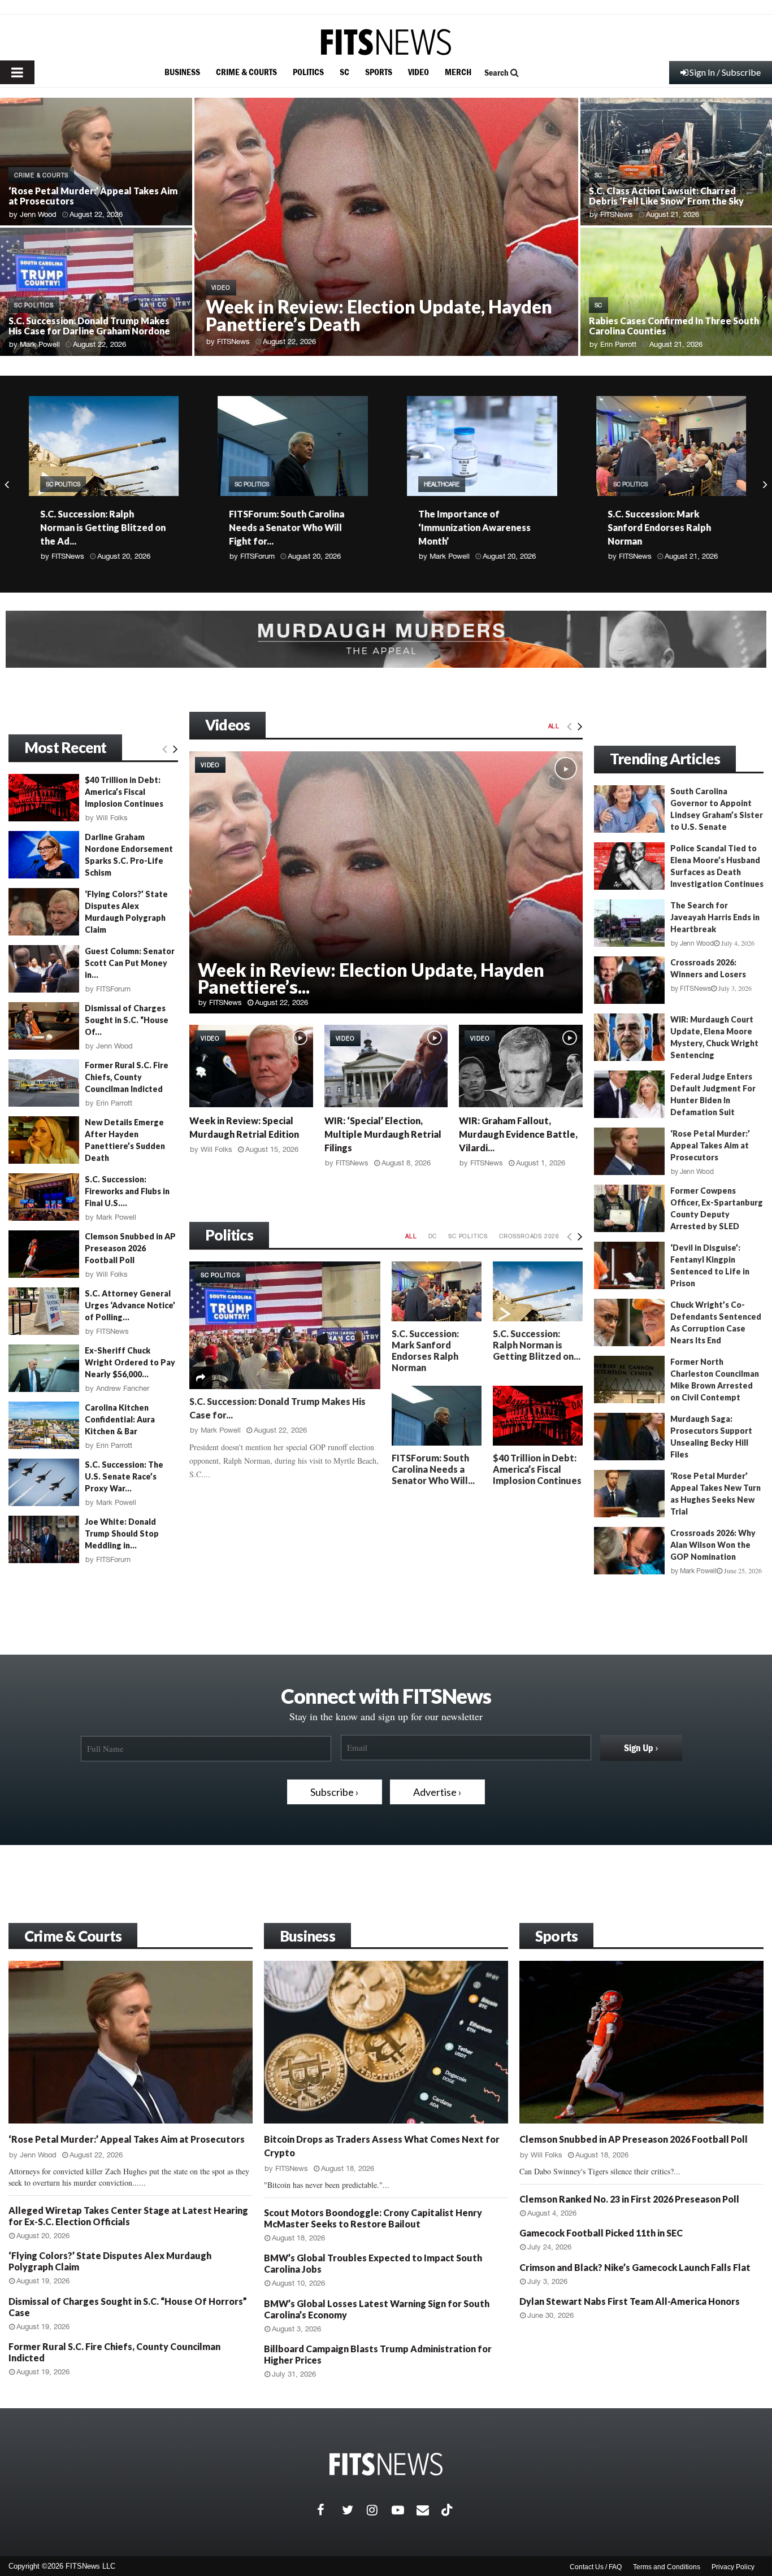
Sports (556, 1936)
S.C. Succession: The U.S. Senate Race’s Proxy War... (124, 1476)
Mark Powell (40, 344)
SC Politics (34, 305)
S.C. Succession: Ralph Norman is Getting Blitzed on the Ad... (102, 527)
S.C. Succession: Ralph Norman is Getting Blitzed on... (537, 1345)
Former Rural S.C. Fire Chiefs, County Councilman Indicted (127, 1077)
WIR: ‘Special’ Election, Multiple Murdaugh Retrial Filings (383, 1134)
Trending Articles (665, 759)
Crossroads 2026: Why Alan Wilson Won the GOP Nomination (713, 1545)
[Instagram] (379, 2510)
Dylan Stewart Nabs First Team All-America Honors (630, 2301)
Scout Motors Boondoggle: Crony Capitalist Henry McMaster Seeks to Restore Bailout (373, 2218)
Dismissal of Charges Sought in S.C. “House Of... (127, 1020)
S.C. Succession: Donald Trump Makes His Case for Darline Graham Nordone (89, 326)
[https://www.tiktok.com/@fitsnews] (448, 2510)
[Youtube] (404, 2510)
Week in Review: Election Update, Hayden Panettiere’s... (371, 978)
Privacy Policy (733, 2567)
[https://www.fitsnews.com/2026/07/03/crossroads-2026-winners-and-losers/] (629, 980)
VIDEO (418, 72)
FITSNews (233, 341)
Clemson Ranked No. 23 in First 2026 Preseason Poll (629, 2199)
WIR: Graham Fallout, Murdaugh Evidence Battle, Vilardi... (518, 1134)
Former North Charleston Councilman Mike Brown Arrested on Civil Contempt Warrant (676, 1385)
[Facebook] (329, 2510)
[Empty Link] (569, 726)
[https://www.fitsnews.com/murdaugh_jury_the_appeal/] (386, 639)
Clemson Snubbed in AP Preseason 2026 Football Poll (130, 1248)
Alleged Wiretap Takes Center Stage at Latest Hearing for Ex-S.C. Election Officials (128, 2216)
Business (307, 1936)
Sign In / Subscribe (725, 72)
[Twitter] (354, 2510)
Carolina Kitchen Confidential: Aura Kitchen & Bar (120, 1419)
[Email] (429, 2510)
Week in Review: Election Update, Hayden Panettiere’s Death (379, 315)
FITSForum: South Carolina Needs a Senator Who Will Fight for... (285, 527)
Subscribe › (335, 1792)
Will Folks (216, 1149)
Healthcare (441, 484)
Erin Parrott (618, 344)
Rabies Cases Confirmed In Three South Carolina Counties (674, 326)
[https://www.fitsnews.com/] (386, 42)
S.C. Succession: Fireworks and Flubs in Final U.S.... (127, 1191)
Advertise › (437, 1792)
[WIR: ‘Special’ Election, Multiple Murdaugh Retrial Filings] (386, 1066)
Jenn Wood (38, 214)
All (554, 726)
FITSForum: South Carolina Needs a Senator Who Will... (433, 1469)
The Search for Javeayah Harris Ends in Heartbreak (715, 917)
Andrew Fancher (123, 1388)
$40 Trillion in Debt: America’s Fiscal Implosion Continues (537, 1469)
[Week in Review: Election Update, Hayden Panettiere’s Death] (386, 882)
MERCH (458, 72)
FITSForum (256, 556)
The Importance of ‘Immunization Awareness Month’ (473, 527)
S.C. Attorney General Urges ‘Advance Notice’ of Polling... (130, 1305)
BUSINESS (182, 72)
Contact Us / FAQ (596, 2567)
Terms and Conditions (667, 2567)
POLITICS (308, 72)
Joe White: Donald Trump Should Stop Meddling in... (122, 1533)
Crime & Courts (73, 1936)
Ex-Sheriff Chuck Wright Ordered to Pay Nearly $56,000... (130, 1362)
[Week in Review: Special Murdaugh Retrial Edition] (251, 1066)
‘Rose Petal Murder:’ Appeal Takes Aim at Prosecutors (93, 196)
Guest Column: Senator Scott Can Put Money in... (130, 963)
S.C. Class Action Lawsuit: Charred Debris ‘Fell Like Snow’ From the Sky (666, 196)
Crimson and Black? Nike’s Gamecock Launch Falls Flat (635, 2267)
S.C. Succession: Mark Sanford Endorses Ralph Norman (658, 527)
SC (344, 72)
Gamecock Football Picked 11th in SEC (601, 2233)
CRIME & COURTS (246, 72)
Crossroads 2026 (529, 1236)
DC (433, 1236)
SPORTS (379, 72)
